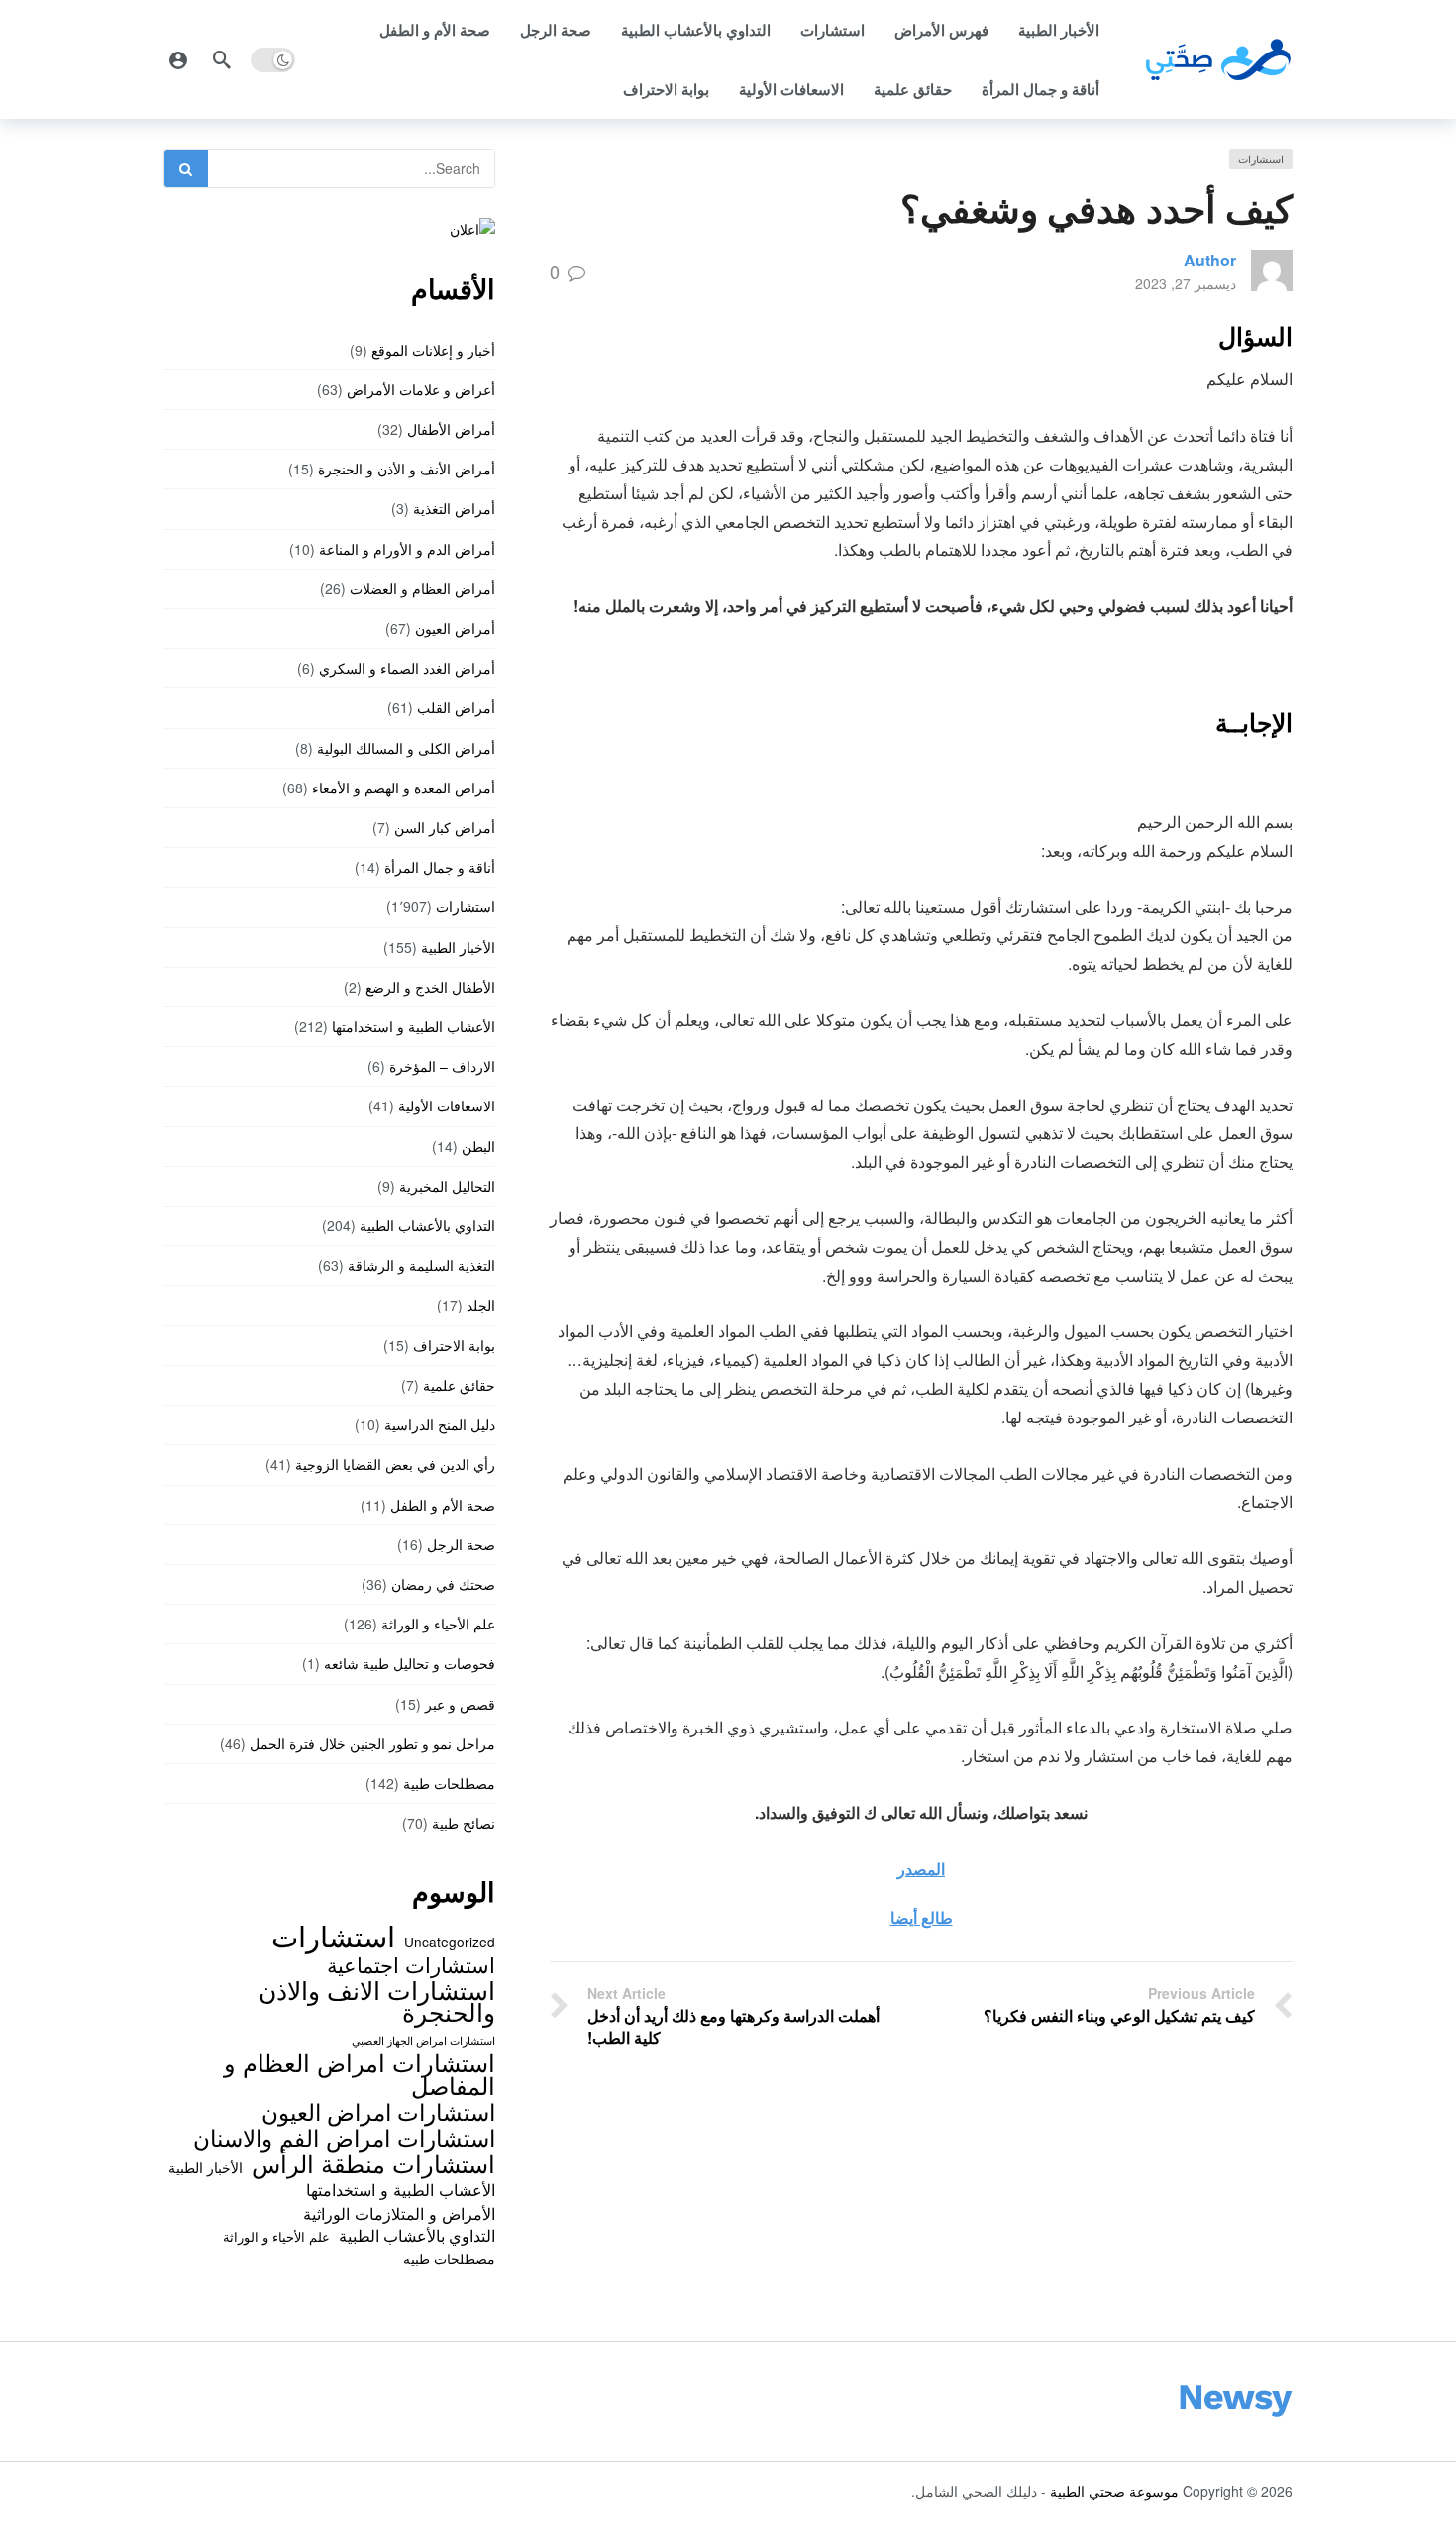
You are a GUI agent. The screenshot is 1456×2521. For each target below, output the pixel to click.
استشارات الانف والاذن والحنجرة (377, 2000)
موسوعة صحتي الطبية (1114, 2491)
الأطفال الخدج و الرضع (430, 987)
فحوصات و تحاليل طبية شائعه (410, 1663)
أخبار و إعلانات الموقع (433, 350)
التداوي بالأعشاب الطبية (696, 30)
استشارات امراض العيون (378, 2111)
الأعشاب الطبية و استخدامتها (414, 1026)
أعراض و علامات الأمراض (421, 389)
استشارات (832, 30)
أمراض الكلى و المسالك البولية (406, 748)
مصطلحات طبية (449, 1783)
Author (1210, 260)
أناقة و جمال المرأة (1040, 89)
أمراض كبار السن (445, 827)
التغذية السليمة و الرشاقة (421, 1265)
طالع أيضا (922, 1917)
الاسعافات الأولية (791, 89)
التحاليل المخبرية (447, 1186)
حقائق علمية (913, 89)
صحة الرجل (556, 30)
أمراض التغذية (454, 508)
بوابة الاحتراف (666, 89)
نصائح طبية (464, 1823)
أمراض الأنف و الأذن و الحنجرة (407, 469)
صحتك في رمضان (443, 1584)
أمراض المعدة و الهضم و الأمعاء (404, 788)
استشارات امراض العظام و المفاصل (360, 2074)
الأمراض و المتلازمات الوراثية (399, 2213)
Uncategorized (450, 1942)
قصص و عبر (460, 1704)
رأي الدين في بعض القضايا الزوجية (395, 1464)
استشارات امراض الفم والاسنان (344, 2137)
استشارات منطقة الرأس (373, 2163)
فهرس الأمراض (941, 30)
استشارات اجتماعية (411, 1964)
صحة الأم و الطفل (435, 30)
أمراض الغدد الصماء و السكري (407, 668)
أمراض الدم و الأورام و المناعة (407, 549)
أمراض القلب (456, 707)
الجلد (481, 1305)
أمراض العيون (455, 628)
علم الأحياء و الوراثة (438, 1624)
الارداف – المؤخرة (442, 1066)
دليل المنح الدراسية (440, 1424)
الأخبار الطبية (1059, 30)
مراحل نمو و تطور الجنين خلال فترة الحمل (372, 1743)
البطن (478, 1146)
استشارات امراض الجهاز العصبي (423, 2040)
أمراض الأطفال (451, 429)
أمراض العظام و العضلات (422, 588)
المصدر (921, 1869)
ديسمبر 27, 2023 (1186, 283)
